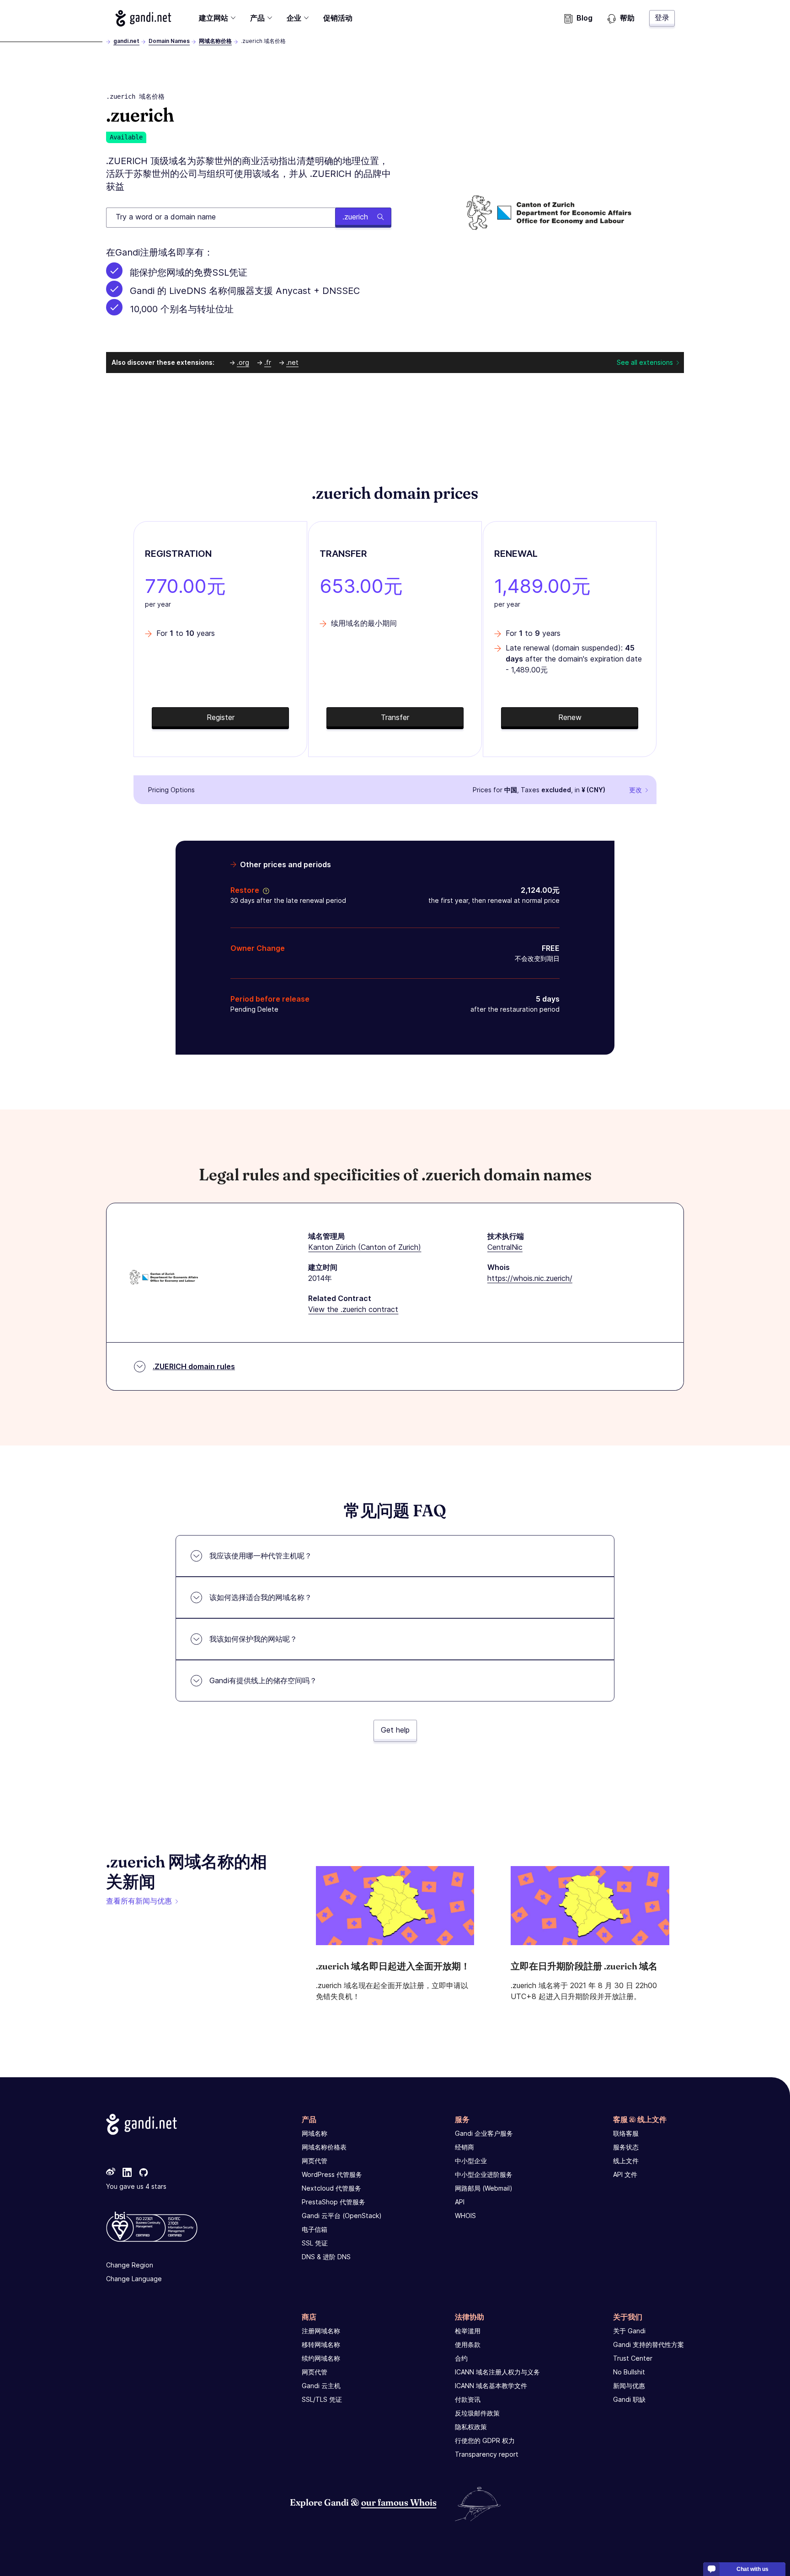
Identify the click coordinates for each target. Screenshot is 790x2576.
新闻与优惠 (629, 2386)
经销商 (464, 2147)
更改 (635, 790)
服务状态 (626, 2147)
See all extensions (645, 362)
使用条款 (468, 2344)
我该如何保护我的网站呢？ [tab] (253, 1639)
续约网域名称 (321, 2358)
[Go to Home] (143, 18)
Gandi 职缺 (629, 2399)
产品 (257, 18)
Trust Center (633, 2358)
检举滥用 (468, 2331)
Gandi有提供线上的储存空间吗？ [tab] (263, 1680)
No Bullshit (629, 2372)
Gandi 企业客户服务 (484, 2133)
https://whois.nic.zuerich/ (530, 1278)
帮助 (627, 18)
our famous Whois (399, 2502)
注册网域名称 (321, 2331)
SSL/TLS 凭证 (322, 2399)
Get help (395, 1730)
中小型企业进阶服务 (484, 2174)
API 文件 (625, 2174)
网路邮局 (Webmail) (484, 2188)
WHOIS (465, 2216)
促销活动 (338, 18)
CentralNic (505, 1247)
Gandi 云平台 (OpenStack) (342, 2216)
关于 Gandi (629, 2331)
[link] (111, 2173)
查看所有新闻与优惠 (139, 1901)
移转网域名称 (321, 2344)
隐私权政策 (471, 2427)
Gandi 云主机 (321, 2386)
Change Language (134, 2279)
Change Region (130, 2265)
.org (243, 362)
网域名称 (315, 2133)
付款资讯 (468, 2399)
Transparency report (487, 2454)
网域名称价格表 (324, 2147)
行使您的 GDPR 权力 (485, 2440)
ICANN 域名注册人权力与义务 (497, 2372)
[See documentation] (264, 890)
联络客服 (626, 2133)
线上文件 (626, 2161)
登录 (662, 17)
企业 (294, 18)
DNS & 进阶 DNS (326, 2257)
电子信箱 (315, 2229)
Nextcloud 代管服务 (331, 2188)
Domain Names (169, 41)
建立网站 (214, 18)
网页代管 (315, 2161)
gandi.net (126, 41)
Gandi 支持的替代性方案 (649, 2344)
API (460, 2202)
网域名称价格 (215, 41)
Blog (584, 18)
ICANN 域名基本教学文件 (491, 2386)
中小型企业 (471, 2161)
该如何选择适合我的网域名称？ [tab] (261, 1597)
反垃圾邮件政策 (477, 2413)
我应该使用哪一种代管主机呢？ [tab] (261, 1556)
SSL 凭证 (315, 2243)
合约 (461, 2358)
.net (292, 362)
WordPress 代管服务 (332, 2174)
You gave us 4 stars (136, 2186)
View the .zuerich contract (353, 1309)
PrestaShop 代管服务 (334, 2202)
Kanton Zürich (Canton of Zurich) (365, 1247)
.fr (268, 362)
